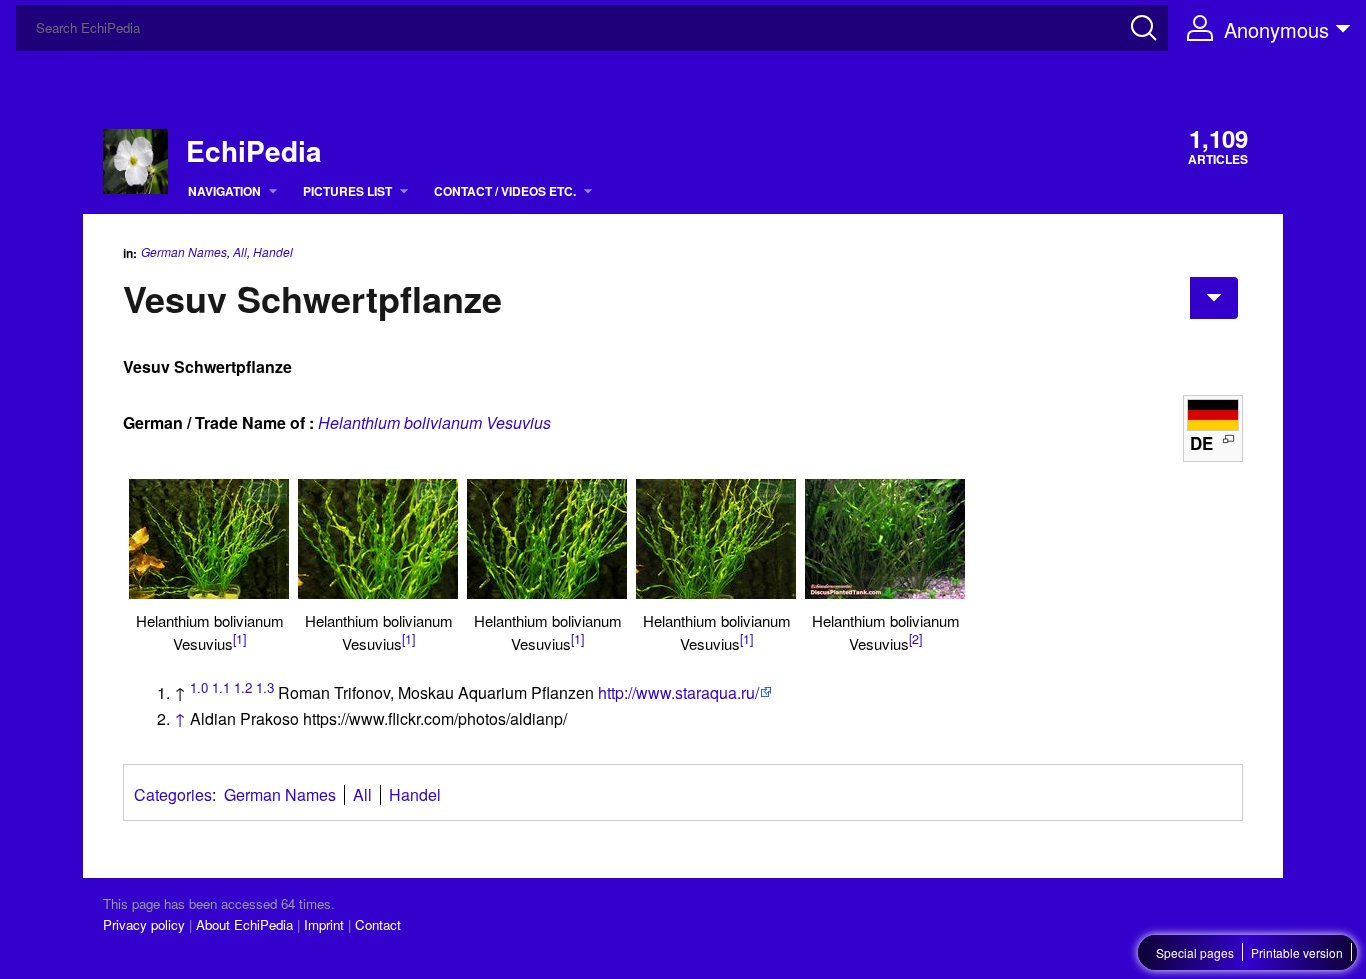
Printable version (1297, 952)
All (240, 251)
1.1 (221, 687)
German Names (184, 251)
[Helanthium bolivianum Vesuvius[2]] (885, 539)
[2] (915, 639)
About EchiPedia (244, 924)
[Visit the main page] (135, 159)
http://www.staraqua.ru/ (678, 692)
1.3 (265, 687)
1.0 (199, 687)
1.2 (243, 687)
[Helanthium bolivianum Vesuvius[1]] (209, 539)
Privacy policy (144, 924)
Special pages (1195, 952)
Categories (173, 794)
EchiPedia (254, 151)
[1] (239, 639)
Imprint (324, 924)
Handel (273, 252)
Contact (378, 924)
